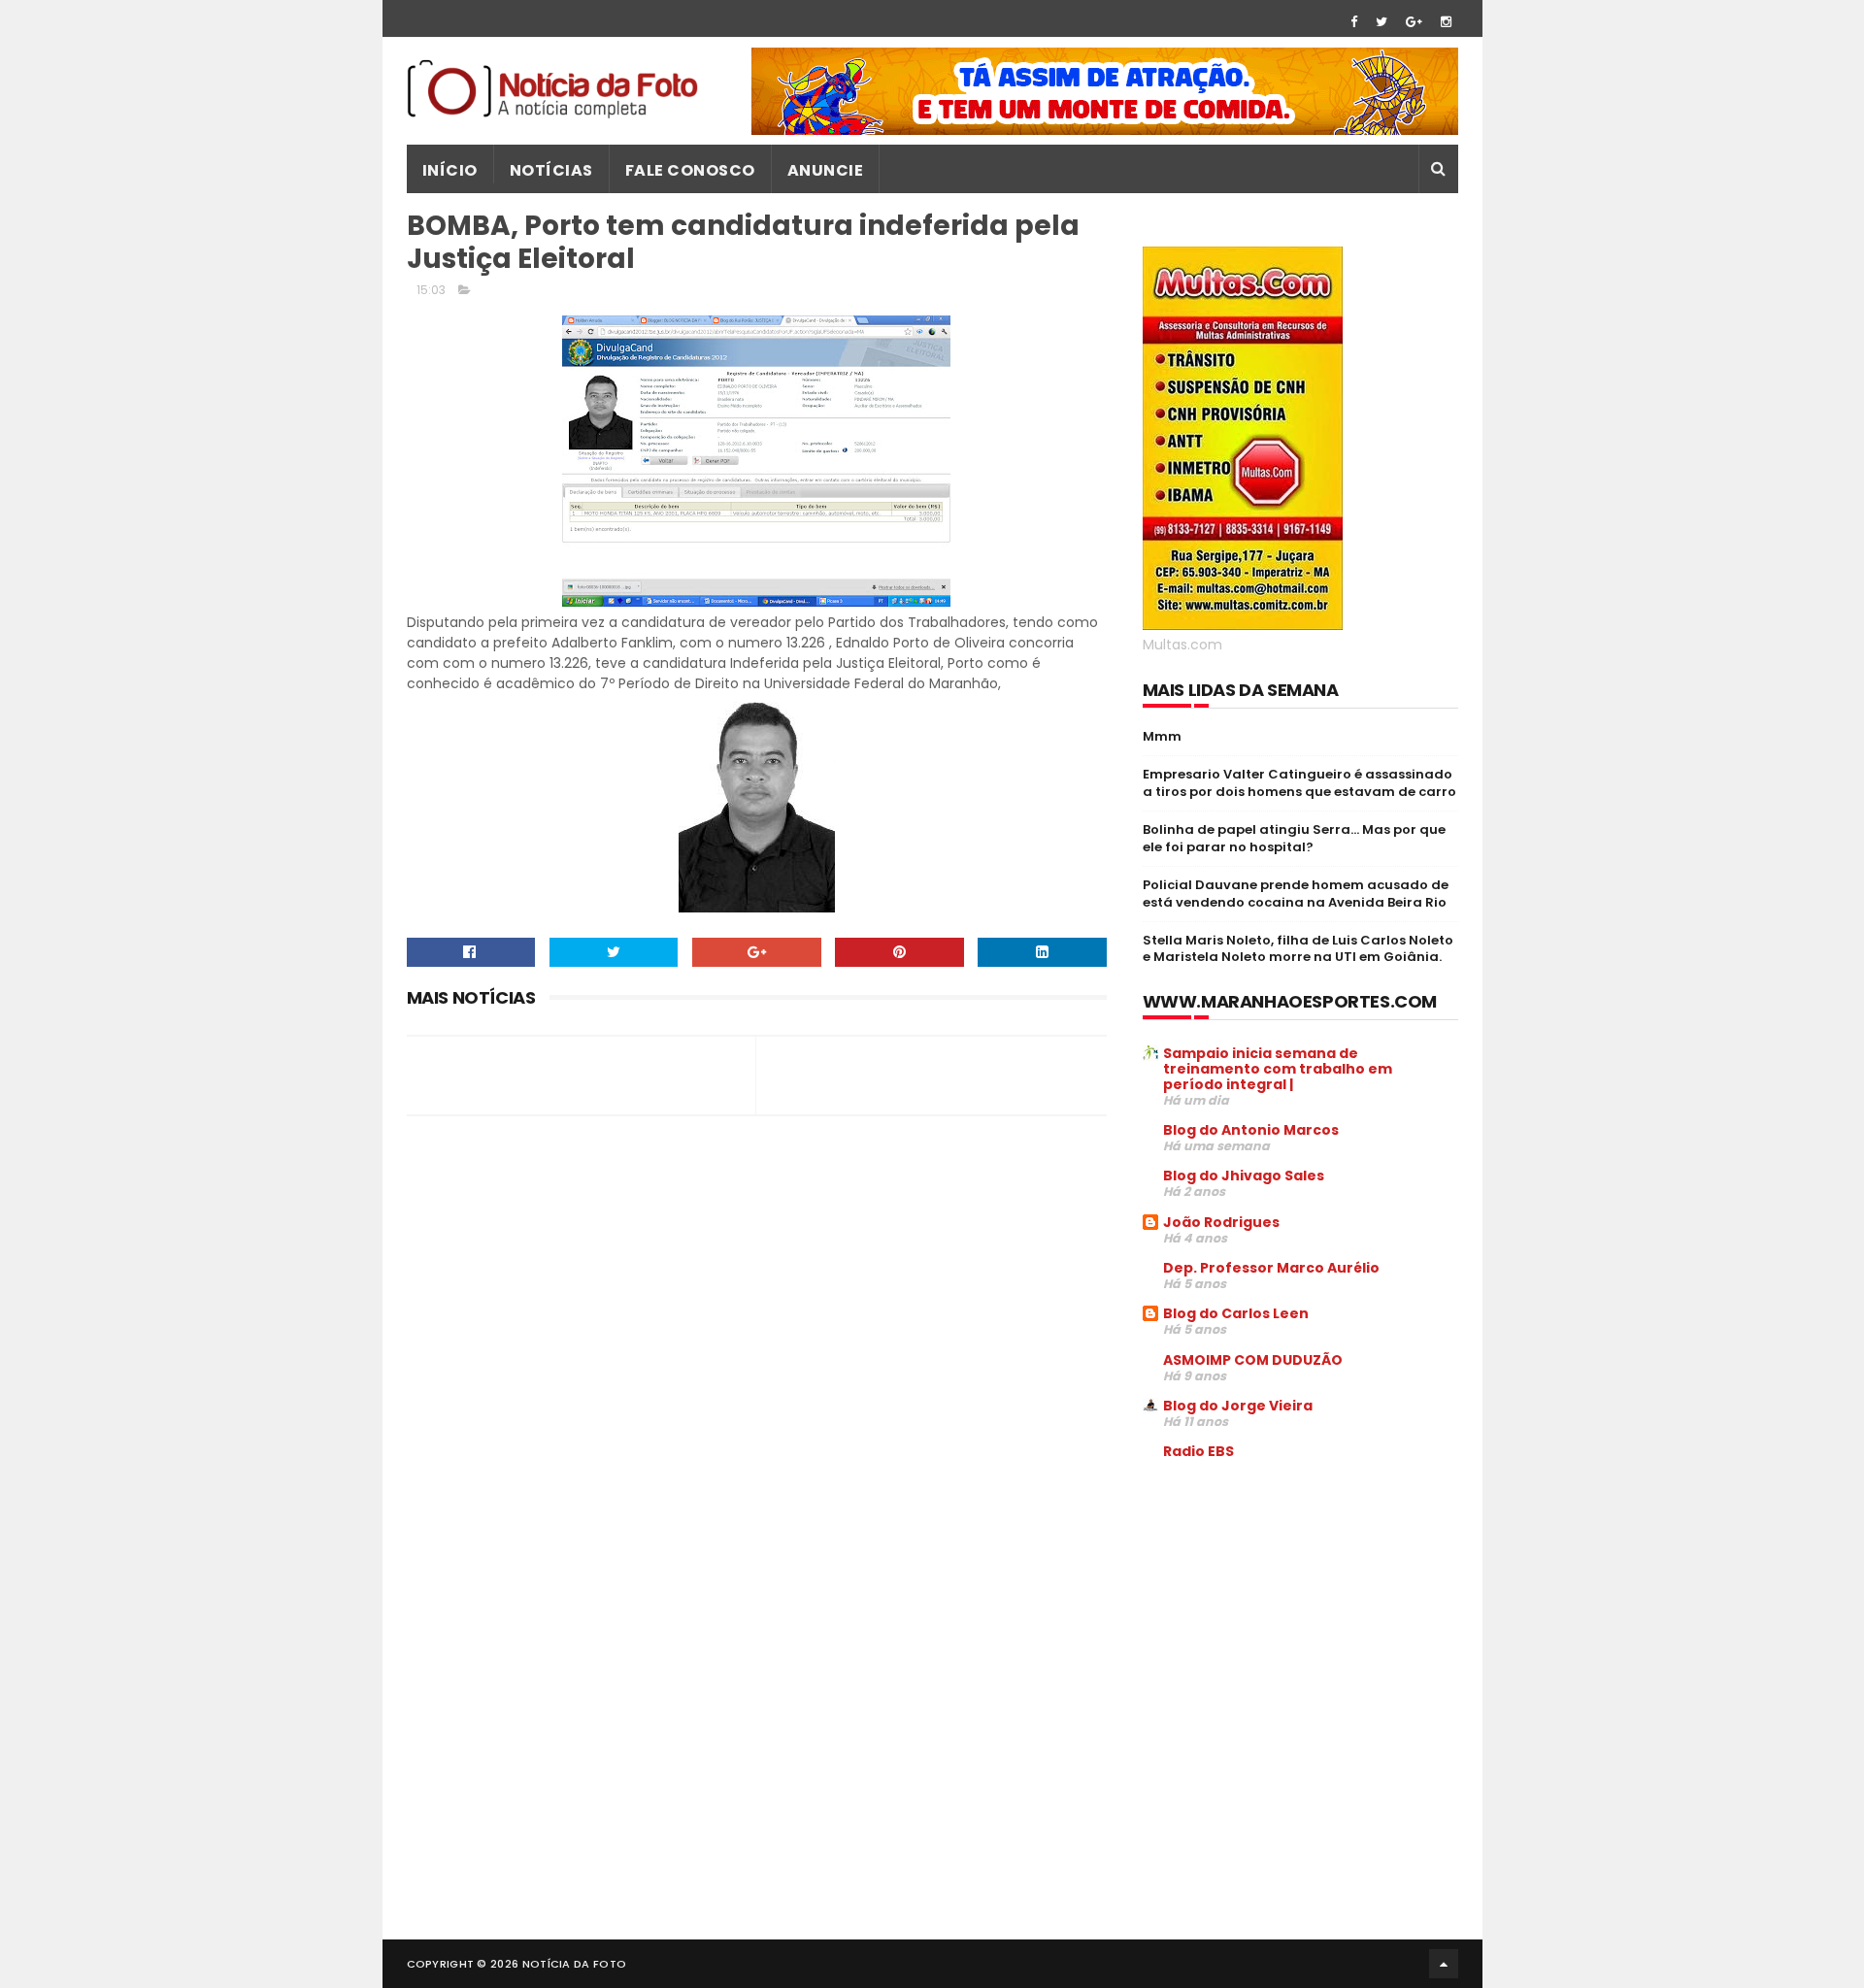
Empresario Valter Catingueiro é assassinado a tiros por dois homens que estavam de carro (1299, 783)
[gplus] (1414, 22)
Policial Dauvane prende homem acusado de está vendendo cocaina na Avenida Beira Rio (1296, 894)
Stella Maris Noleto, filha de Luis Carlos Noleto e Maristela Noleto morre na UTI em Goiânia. (1298, 949)
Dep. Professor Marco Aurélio (1271, 1268)
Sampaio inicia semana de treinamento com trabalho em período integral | (1278, 1069)
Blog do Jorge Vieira (1238, 1406)
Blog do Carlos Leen (1236, 1313)
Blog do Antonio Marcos (1251, 1130)
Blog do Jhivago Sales (1244, 1176)
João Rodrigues (1221, 1222)
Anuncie (826, 170)
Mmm (1162, 736)
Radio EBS (1198, 1451)
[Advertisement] (1306, 1623)
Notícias (551, 170)
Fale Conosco (690, 170)
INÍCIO (450, 170)
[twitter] (1381, 22)
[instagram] (1446, 22)
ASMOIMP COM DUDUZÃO (1253, 1360)
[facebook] (1354, 22)
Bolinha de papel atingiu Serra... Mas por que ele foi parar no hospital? (1294, 838)
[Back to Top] (1444, 1964)
